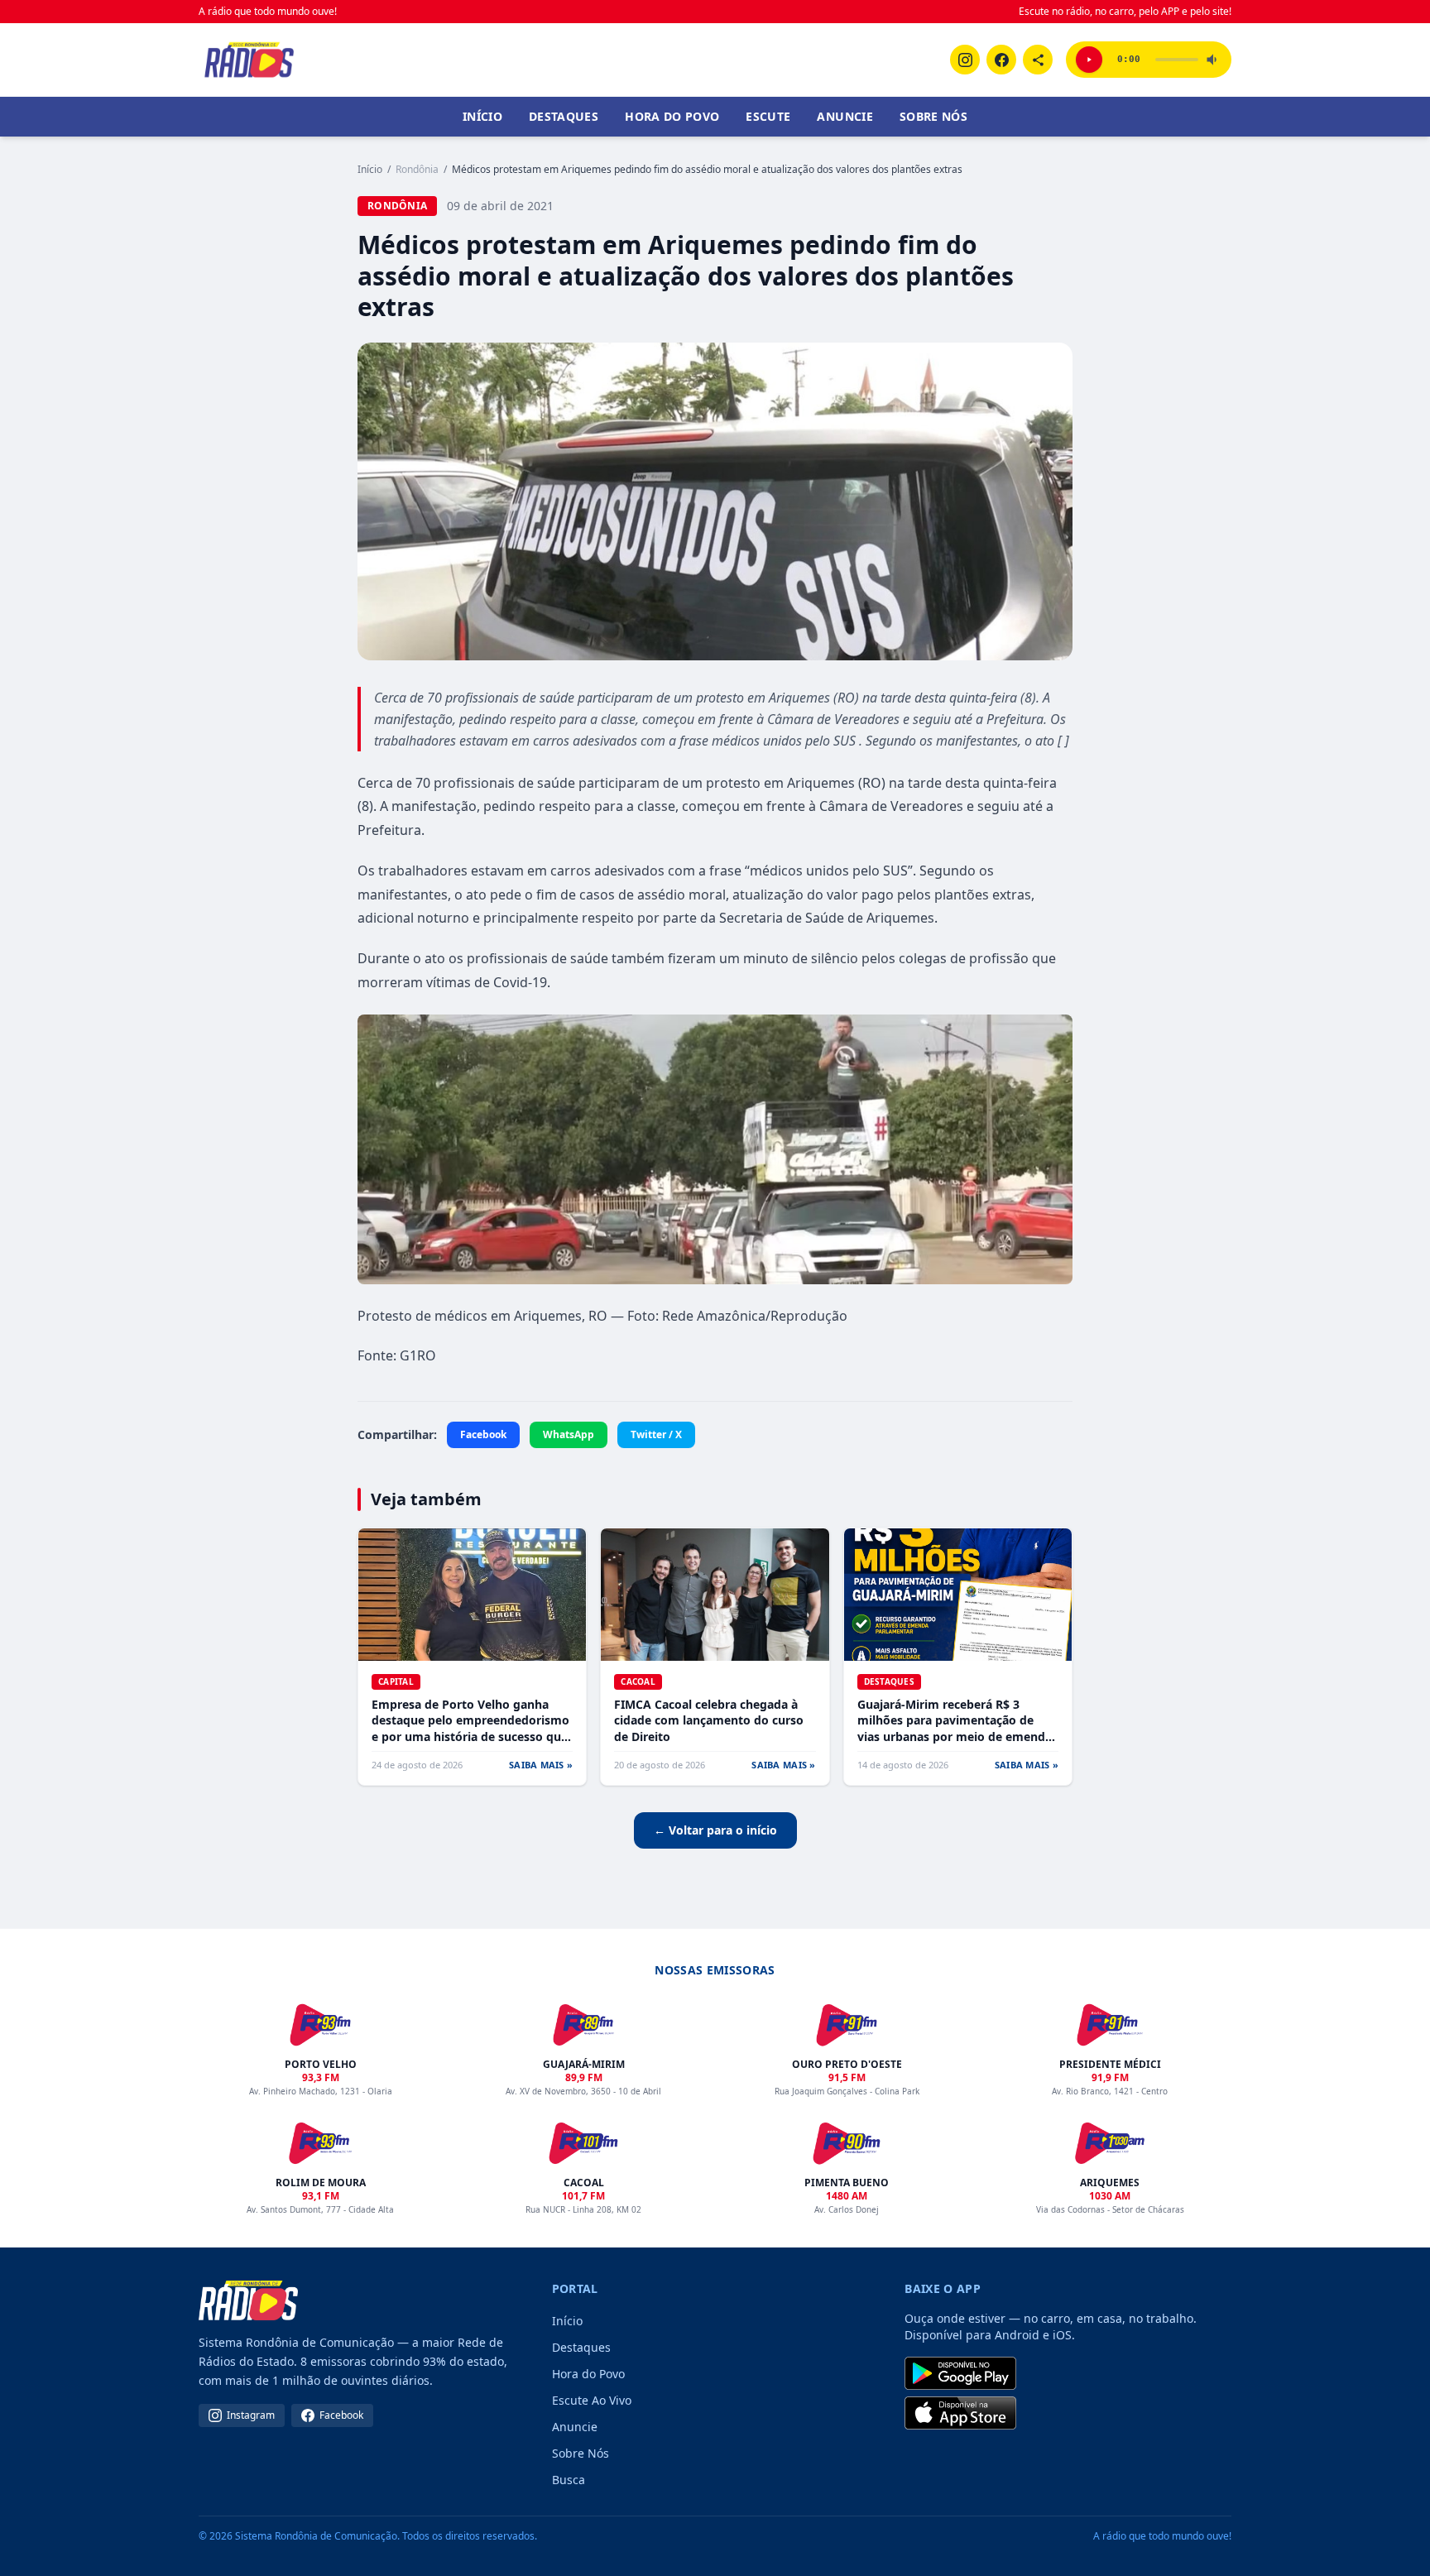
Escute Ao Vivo (592, 2400)
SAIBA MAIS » (541, 1765)
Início (482, 116)
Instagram (251, 2415)
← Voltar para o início (715, 1830)
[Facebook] (1001, 60)
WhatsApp (569, 1434)
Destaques (564, 116)
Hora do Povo (672, 116)
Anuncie (845, 116)
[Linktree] (1038, 60)
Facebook (483, 1434)
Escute (768, 116)
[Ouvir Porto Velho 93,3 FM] (1089, 60)
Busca (569, 2480)
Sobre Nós (933, 116)
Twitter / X (656, 1434)
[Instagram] (965, 60)
